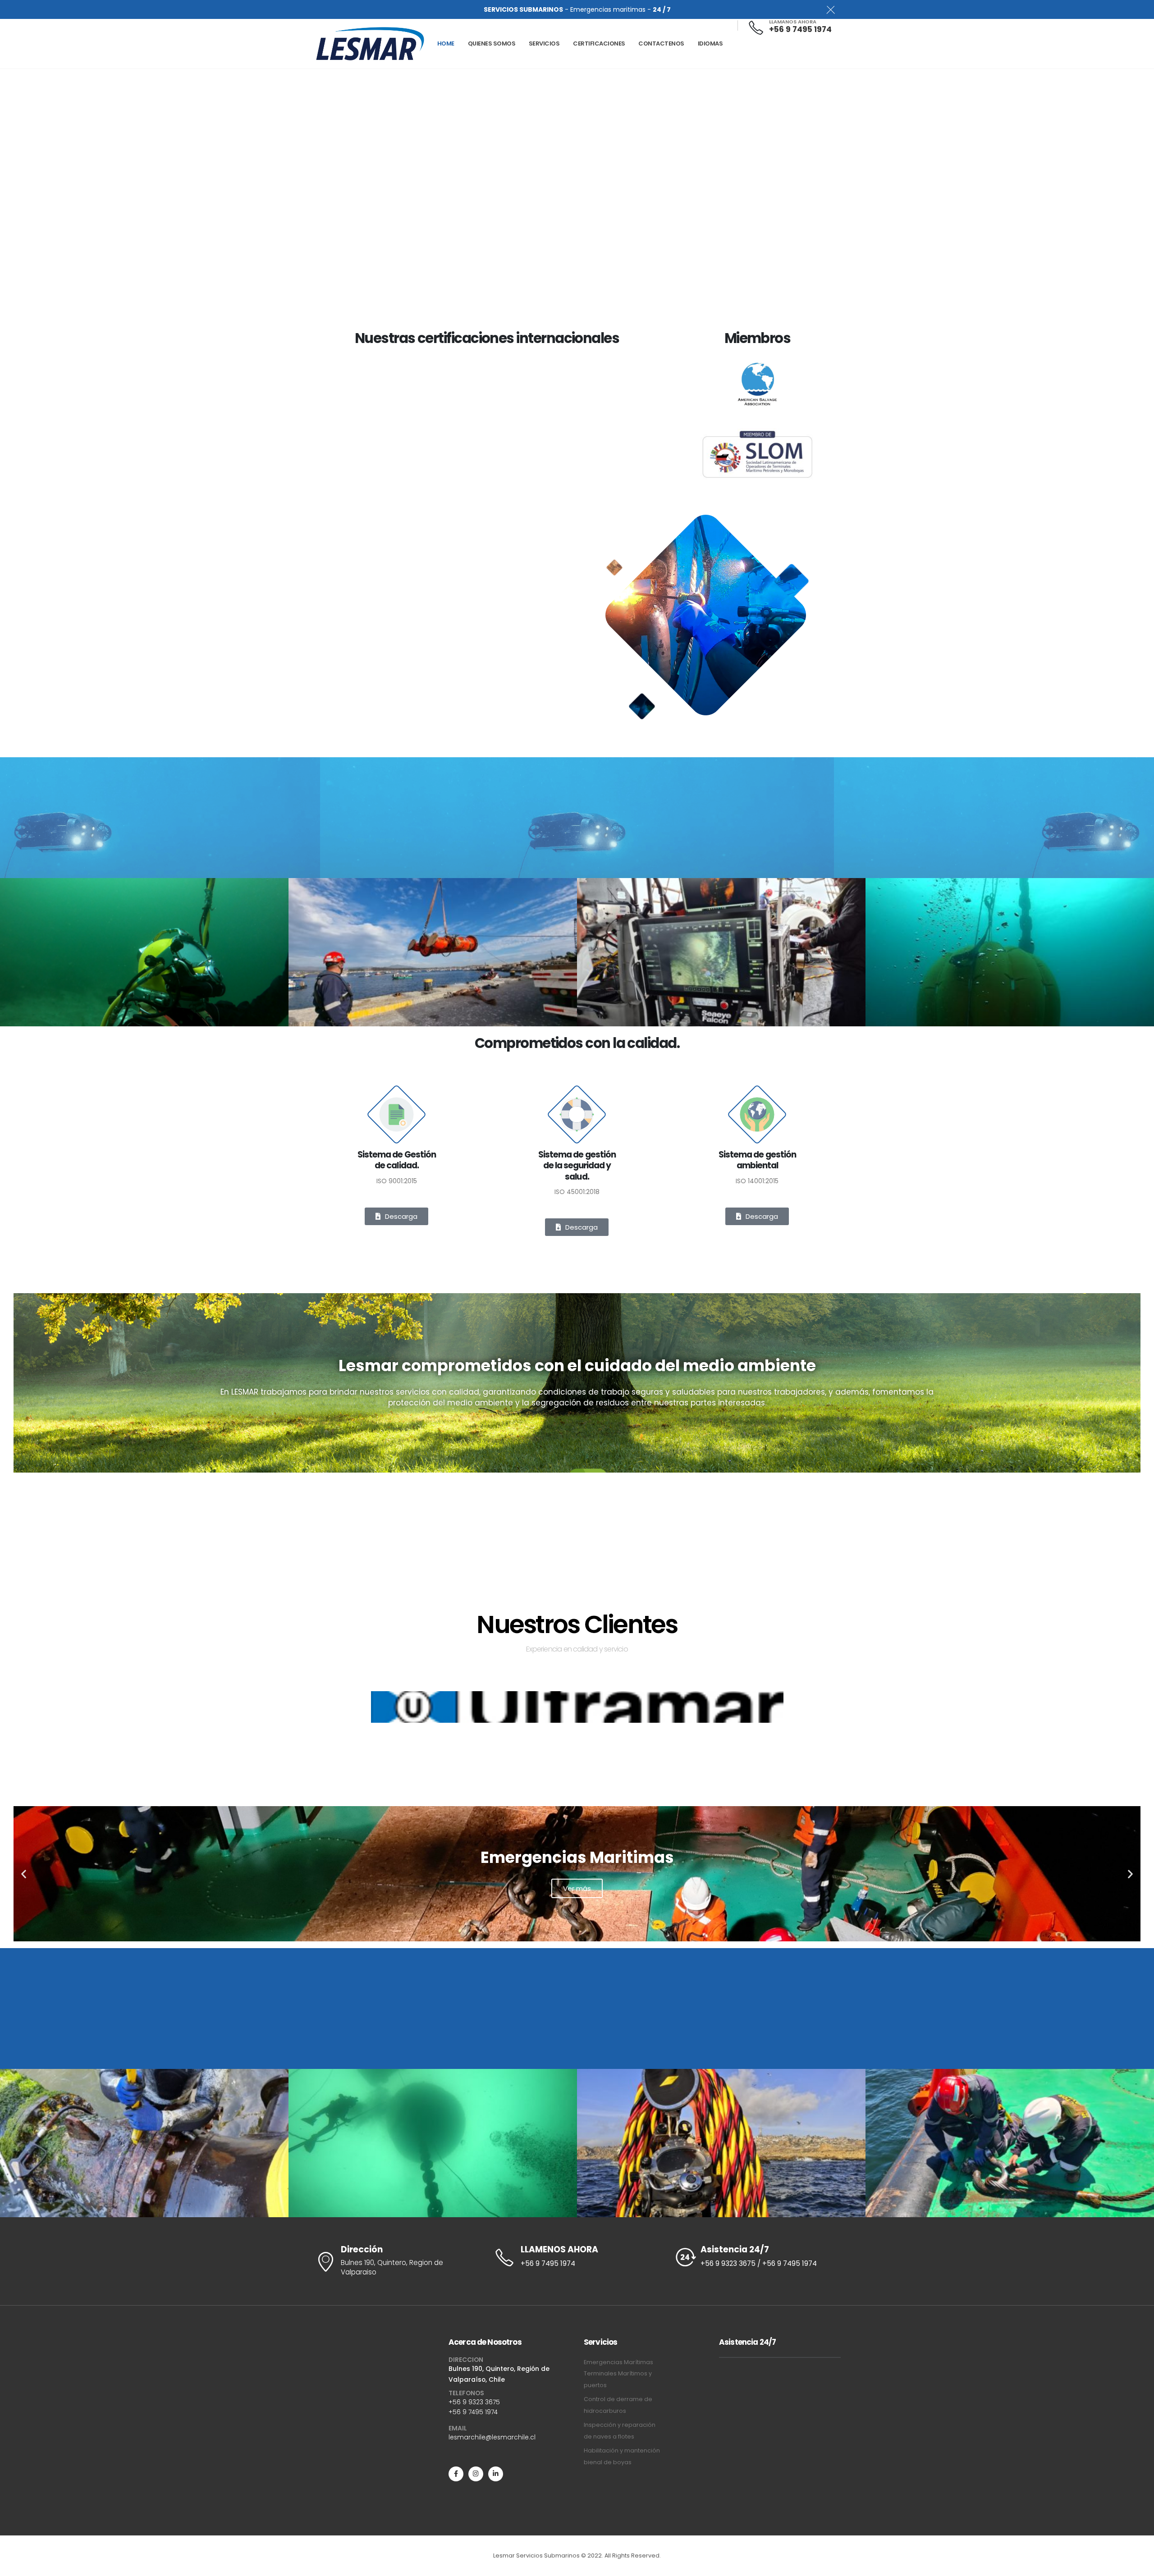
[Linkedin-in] (496, 2474)
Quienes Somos (492, 43)
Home (446, 43)
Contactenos (661, 43)
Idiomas (710, 43)
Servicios (544, 43)
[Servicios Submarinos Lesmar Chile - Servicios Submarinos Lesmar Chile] (370, 44)
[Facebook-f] (456, 2474)
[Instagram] (476, 2474)
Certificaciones (599, 43)
